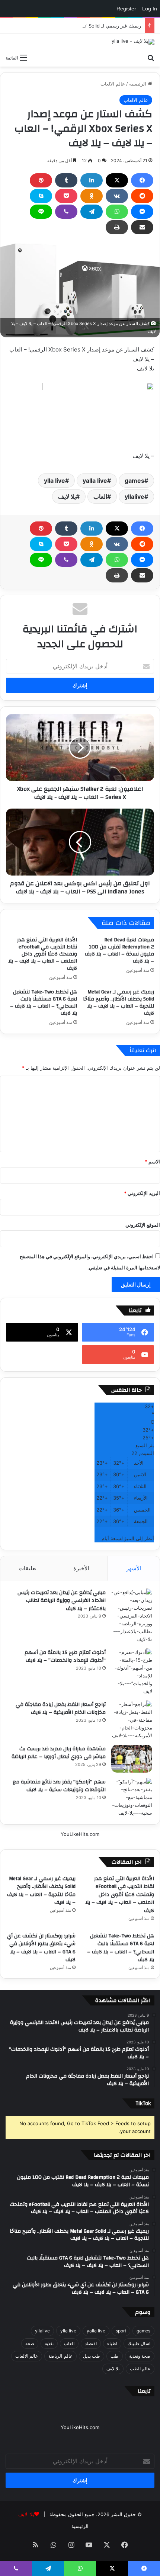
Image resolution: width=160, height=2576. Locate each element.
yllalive (135, 497)
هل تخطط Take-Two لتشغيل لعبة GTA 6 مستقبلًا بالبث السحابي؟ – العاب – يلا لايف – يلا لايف (44, 1003)
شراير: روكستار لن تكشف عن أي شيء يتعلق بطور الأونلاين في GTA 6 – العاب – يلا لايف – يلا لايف (41, 1948)
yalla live (95, 481)
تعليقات (28, 1568)
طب (115, 2356)
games (135, 481)
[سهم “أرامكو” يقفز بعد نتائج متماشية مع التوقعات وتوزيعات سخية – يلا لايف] (132, 1797)
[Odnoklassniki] (92, 196)
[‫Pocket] (66, 196)
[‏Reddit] (142, 196)
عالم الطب (140, 2369)
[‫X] (117, 180)
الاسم (152, 1162)
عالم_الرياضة (60, 2356)
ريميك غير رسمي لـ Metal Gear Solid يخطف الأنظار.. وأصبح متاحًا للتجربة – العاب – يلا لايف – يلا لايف (119, 1003)
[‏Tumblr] (66, 180)
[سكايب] (41, 196)
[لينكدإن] (92, 180)
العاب (100, 497)
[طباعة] (117, 227)
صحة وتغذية (140, 2356)
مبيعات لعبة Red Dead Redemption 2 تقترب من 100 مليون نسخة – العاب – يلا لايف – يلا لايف (119, 950)
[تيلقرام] (92, 212)
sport (121, 2331)
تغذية (49, 2343)
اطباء (112, 2343)
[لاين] (41, 212)
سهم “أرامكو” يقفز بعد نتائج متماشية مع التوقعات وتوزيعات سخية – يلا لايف (59, 1786)
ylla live (55, 481)
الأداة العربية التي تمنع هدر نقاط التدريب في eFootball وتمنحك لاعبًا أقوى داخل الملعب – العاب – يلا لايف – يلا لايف (43, 954)
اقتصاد (91, 2343)
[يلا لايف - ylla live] (133, 42)
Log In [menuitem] (150, 9)
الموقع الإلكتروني (143, 1225)
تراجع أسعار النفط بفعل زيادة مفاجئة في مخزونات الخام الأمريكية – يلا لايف (61, 1709)
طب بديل (92, 2356)
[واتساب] (117, 212)
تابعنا (144, 2391)
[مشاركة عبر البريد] (142, 227)
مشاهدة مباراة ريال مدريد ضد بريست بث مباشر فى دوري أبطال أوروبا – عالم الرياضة (59, 1753)
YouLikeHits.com (80, 1834)
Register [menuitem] (126, 9)
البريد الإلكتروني (142, 1193)
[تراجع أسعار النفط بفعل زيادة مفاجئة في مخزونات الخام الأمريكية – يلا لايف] (132, 1720)
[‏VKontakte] (117, 196)
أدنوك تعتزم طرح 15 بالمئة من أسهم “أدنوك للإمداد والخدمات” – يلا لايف (65, 1657)
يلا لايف (67, 497)
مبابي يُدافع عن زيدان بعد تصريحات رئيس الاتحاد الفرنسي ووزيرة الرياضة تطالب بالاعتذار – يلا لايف (62, 1601)
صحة (30, 2343)
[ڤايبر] (66, 212)
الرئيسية (138, 84)
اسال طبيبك (139, 2343)
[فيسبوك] (142, 180)
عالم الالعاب (113, 84)
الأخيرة (81, 1568)
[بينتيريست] (41, 180)
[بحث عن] (151, 57)
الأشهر (134, 1568)
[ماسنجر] (142, 212)
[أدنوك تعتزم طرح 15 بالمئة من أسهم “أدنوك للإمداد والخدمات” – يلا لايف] (132, 1672)
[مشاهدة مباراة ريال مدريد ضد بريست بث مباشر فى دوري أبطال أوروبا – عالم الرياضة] (132, 1759)
